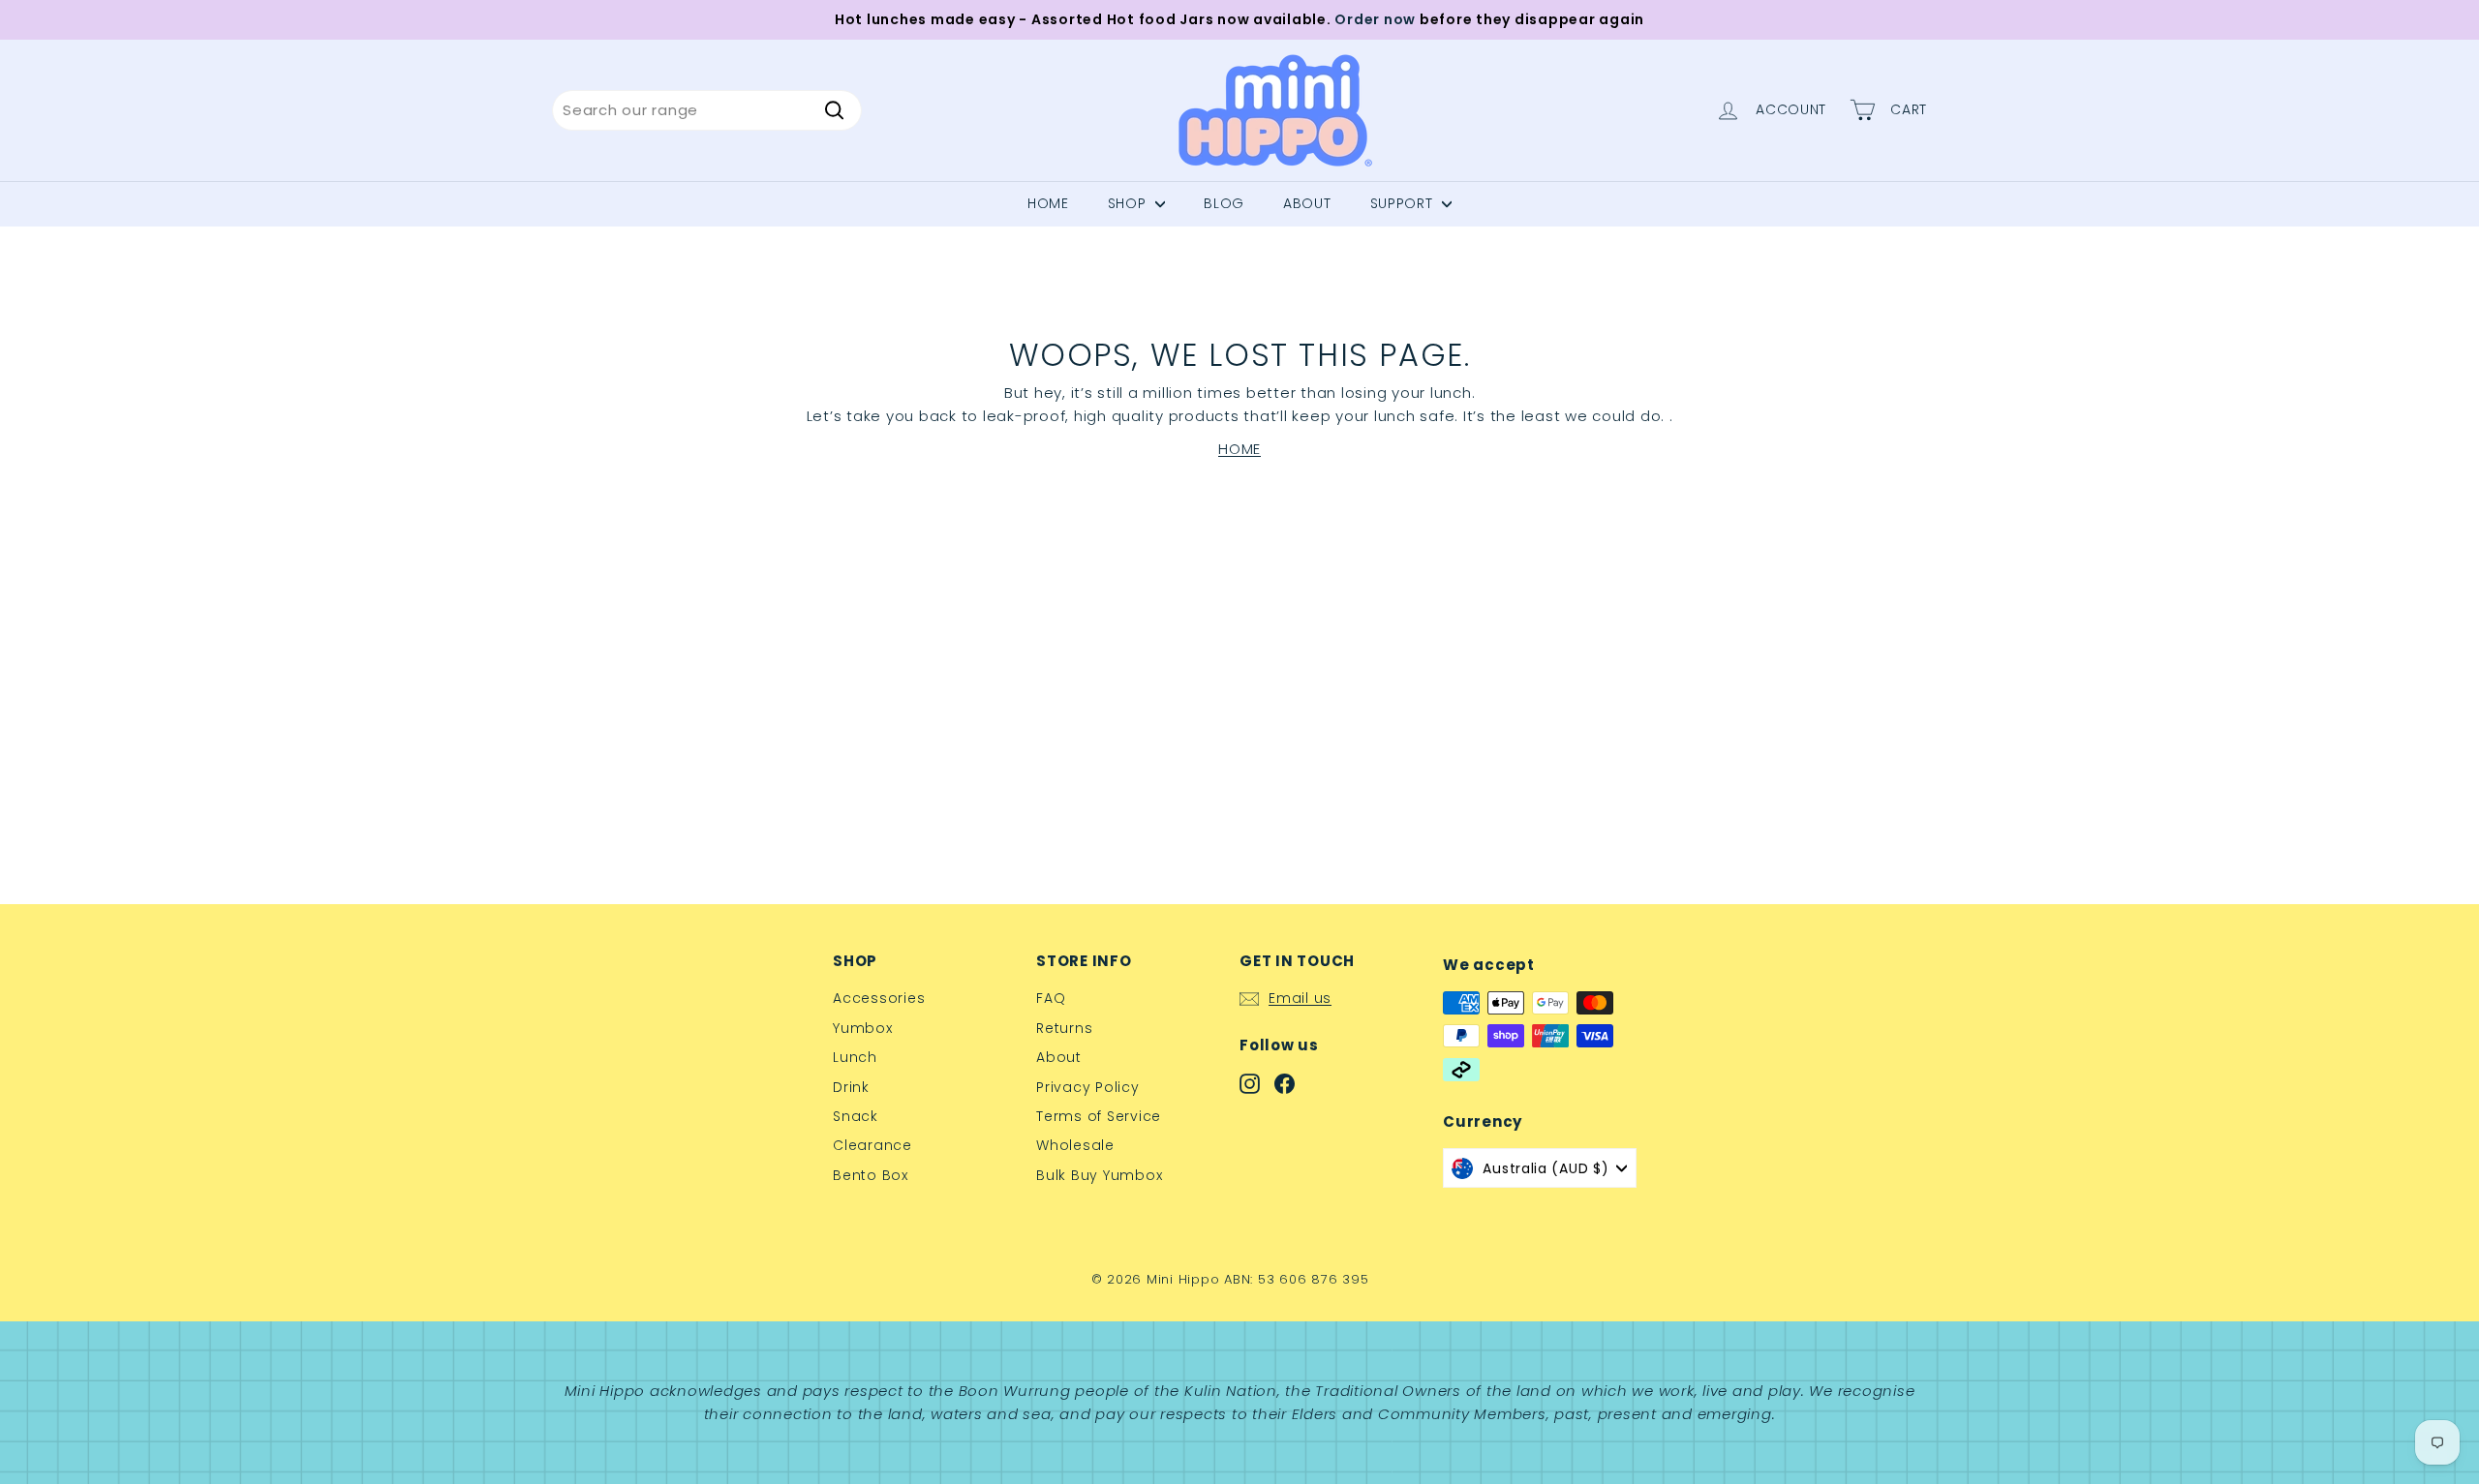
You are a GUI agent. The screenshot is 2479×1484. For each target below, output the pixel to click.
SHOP (1130, 203)
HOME (1239, 449)
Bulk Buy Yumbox (1099, 1175)
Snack (856, 1116)
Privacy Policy (1088, 1087)
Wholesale (1075, 1145)
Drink (851, 1087)
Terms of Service (1099, 1116)
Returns (1064, 1028)
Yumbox (863, 1028)
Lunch (855, 1057)
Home (1048, 203)
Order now (1375, 19)
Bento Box (871, 1175)
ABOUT (1307, 203)
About (1059, 1057)
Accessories (879, 998)
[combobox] (707, 110)
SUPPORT (1404, 203)
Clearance (872, 1145)
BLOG (1224, 203)
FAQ (1051, 998)
